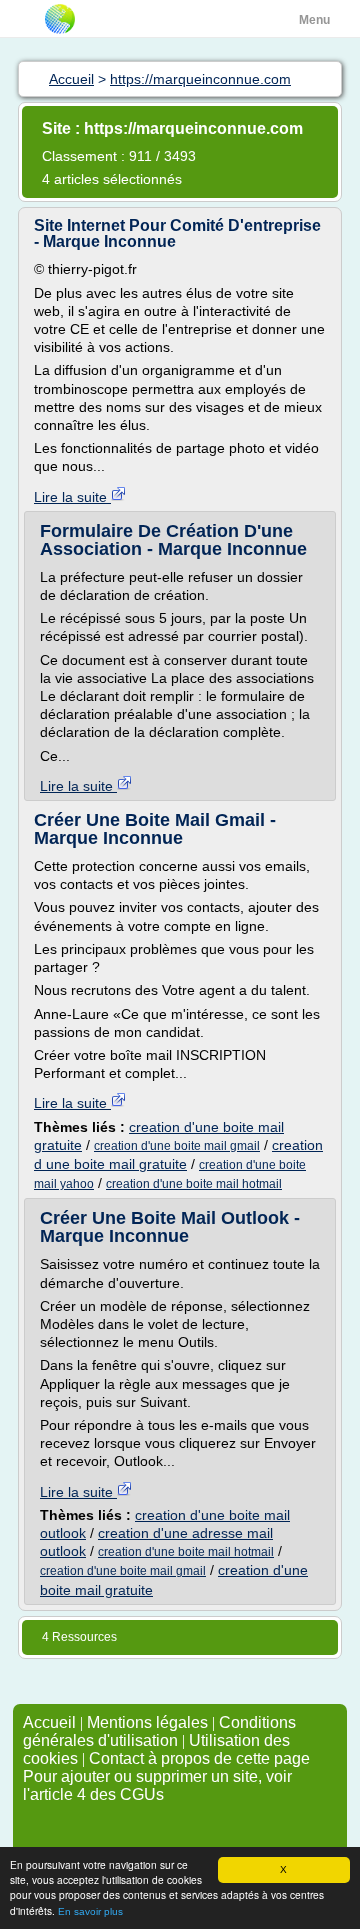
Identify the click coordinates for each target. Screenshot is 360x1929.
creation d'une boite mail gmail (177, 1146)
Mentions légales (147, 1722)
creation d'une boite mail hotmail (194, 1184)
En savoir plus (90, 1911)
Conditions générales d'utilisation (159, 1731)
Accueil (49, 1722)
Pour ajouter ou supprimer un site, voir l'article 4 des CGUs (157, 1785)
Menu (314, 20)
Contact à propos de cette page (199, 1758)
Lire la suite (72, 497)
